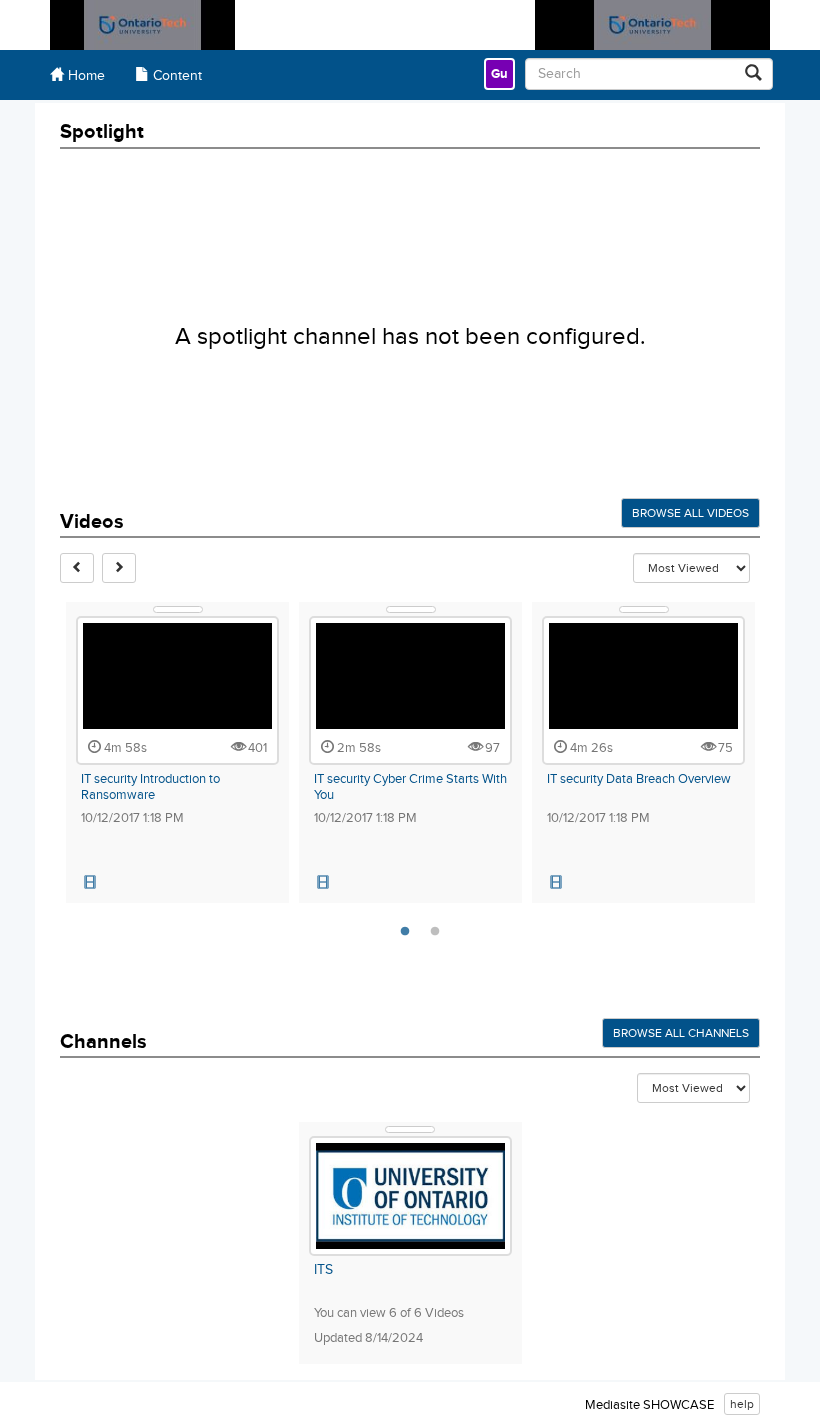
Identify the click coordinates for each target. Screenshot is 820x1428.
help (742, 1404)
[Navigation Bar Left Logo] (142, 25)
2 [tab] (435, 932)
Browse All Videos (690, 513)
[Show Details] (178, 609)
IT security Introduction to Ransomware (150, 787)
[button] (90, 882)
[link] (499, 74)
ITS (323, 1270)
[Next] (119, 568)
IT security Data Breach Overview (639, 779)
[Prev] (77, 568)
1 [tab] (405, 932)
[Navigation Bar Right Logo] (652, 25)
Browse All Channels (681, 1033)
